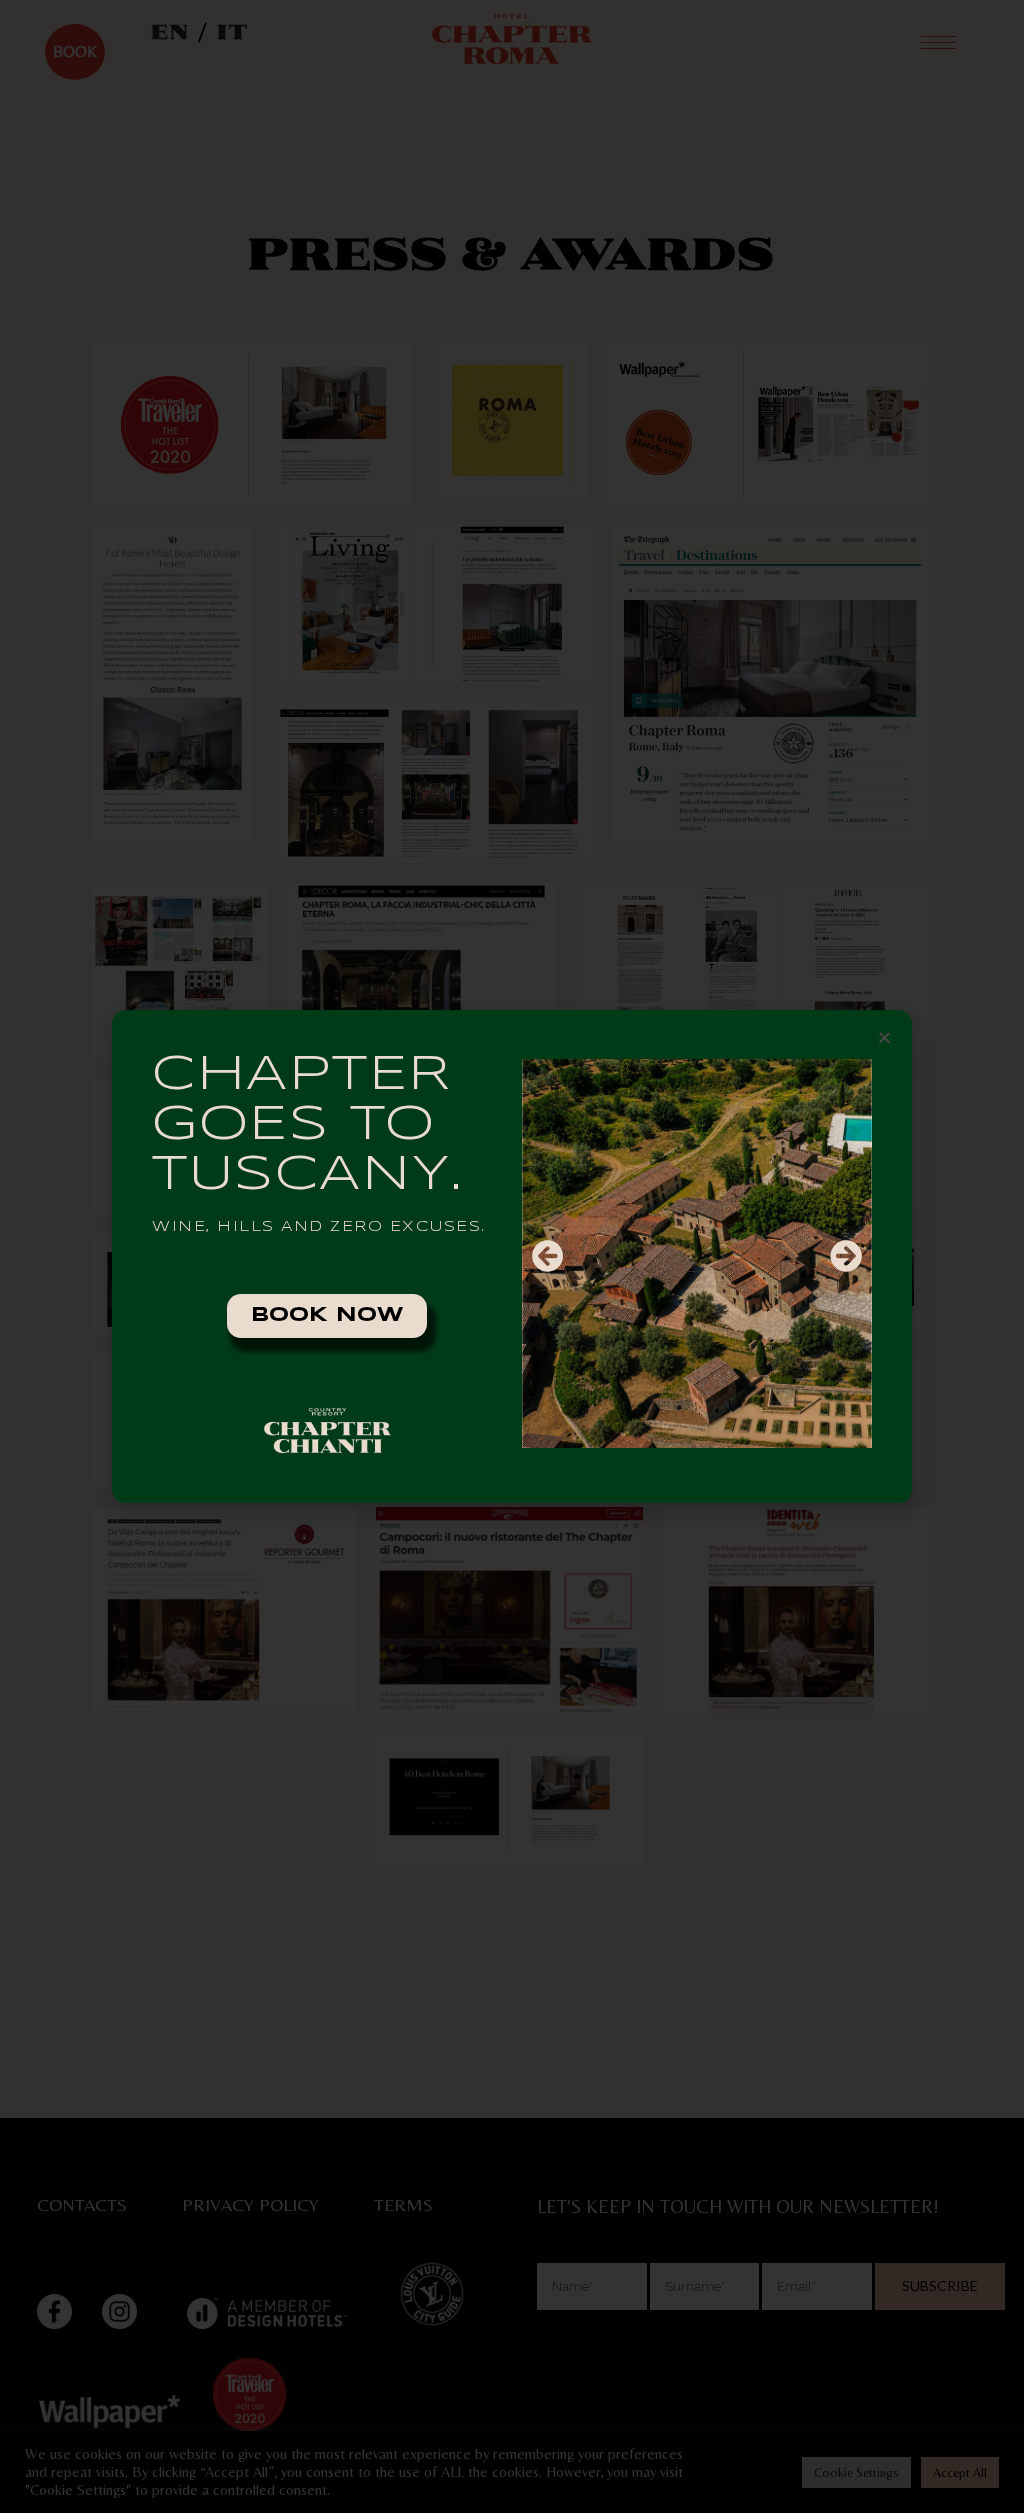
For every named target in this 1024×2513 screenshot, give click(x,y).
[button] (884, 1037)
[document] (512, 1256)
